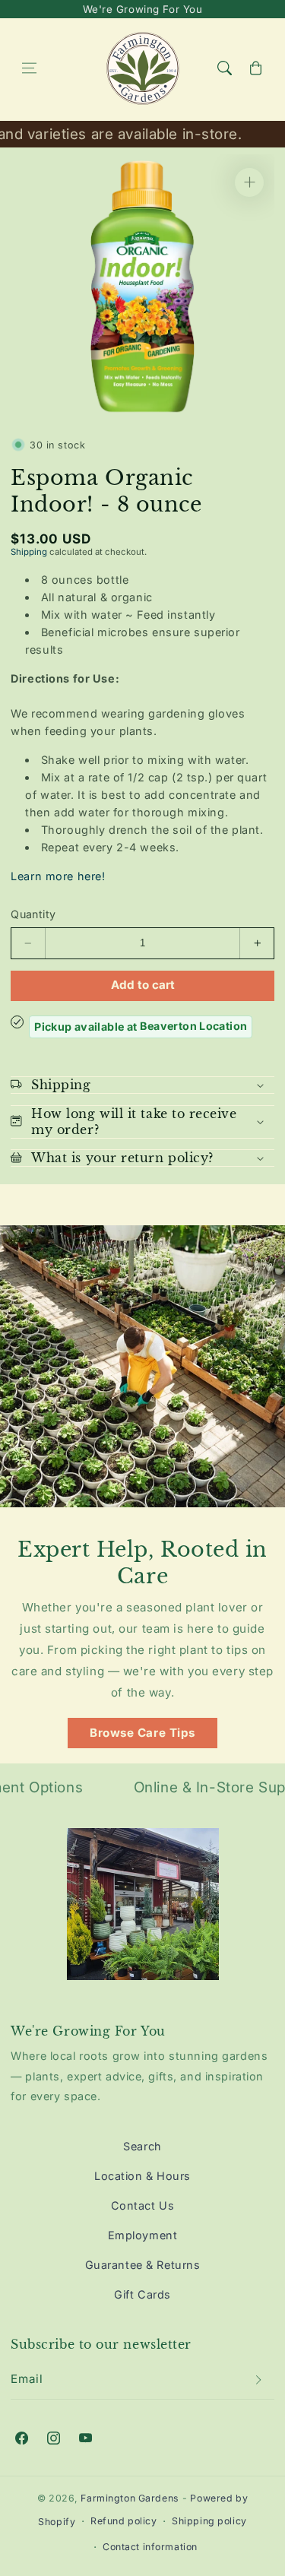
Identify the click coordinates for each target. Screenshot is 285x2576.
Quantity (33, 914)
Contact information (150, 2547)
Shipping (29, 552)
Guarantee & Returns (143, 2265)
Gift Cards (142, 2294)
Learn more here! (58, 876)
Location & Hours (142, 2176)
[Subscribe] (258, 2379)
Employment (143, 2235)
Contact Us (143, 2205)
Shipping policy (209, 2521)
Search (142, 2146)
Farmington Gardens (130, 2498)
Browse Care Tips (142, 1733)
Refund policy (123, 2521)
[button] (29, 68)
